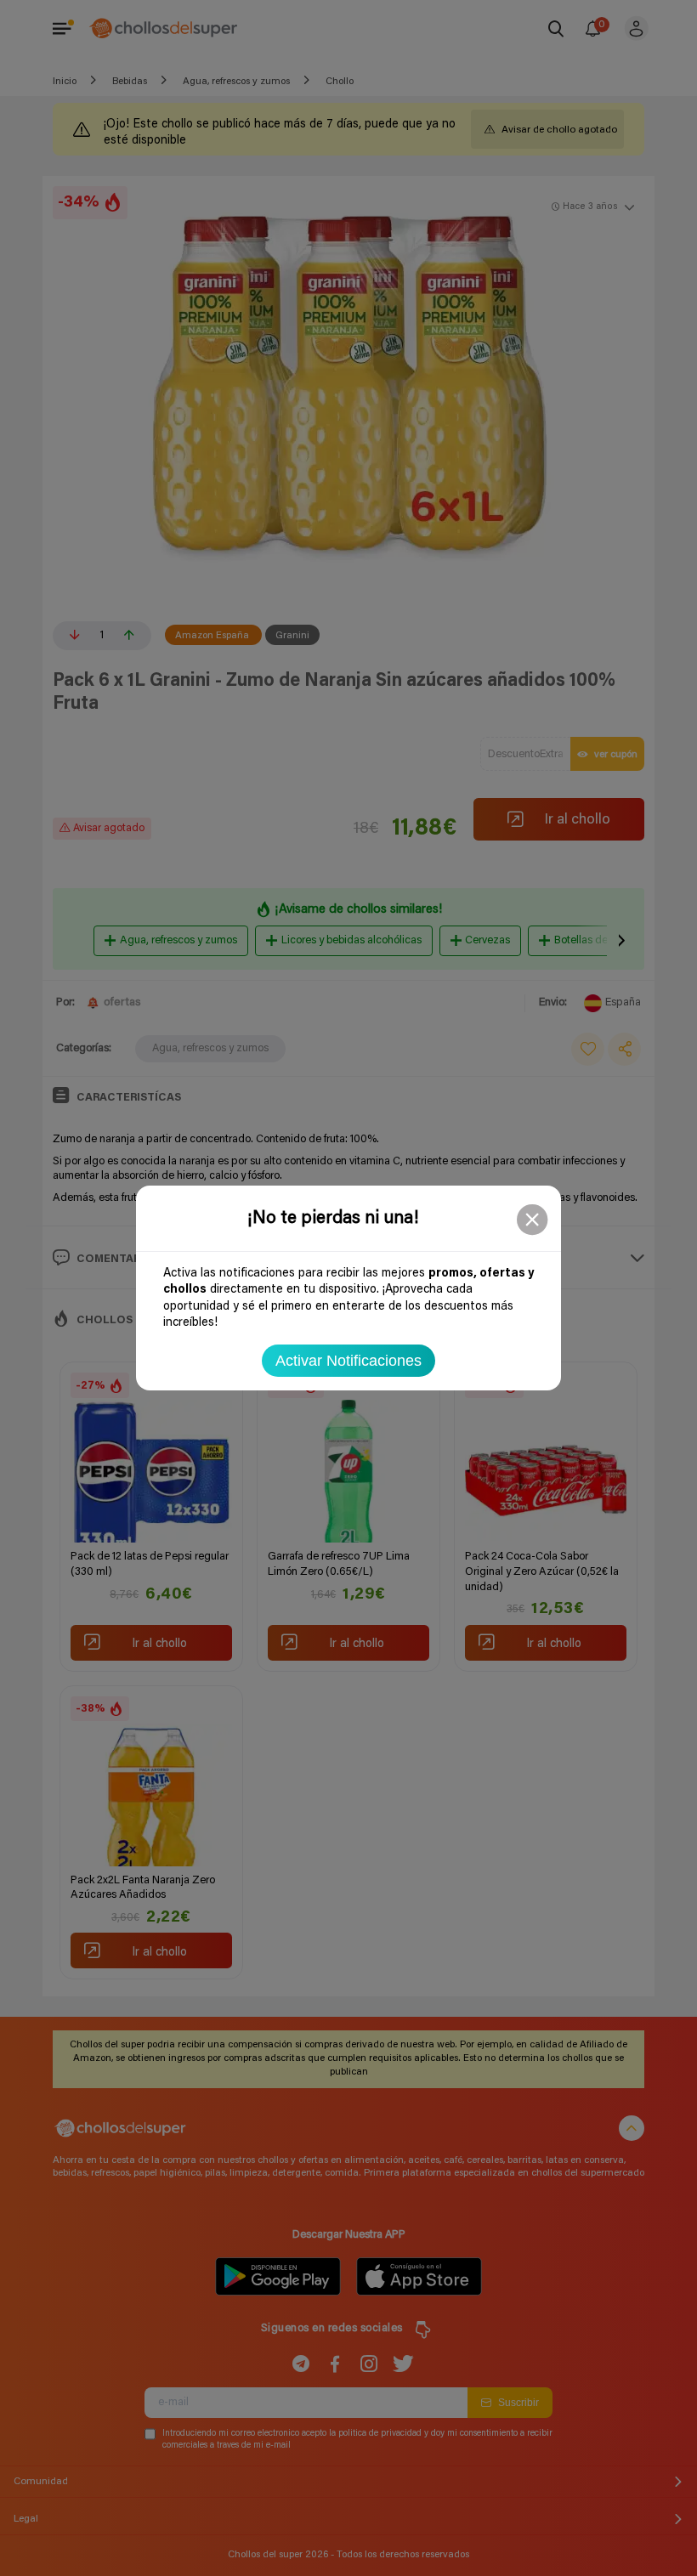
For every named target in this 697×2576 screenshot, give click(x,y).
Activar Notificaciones (348, 1361)
